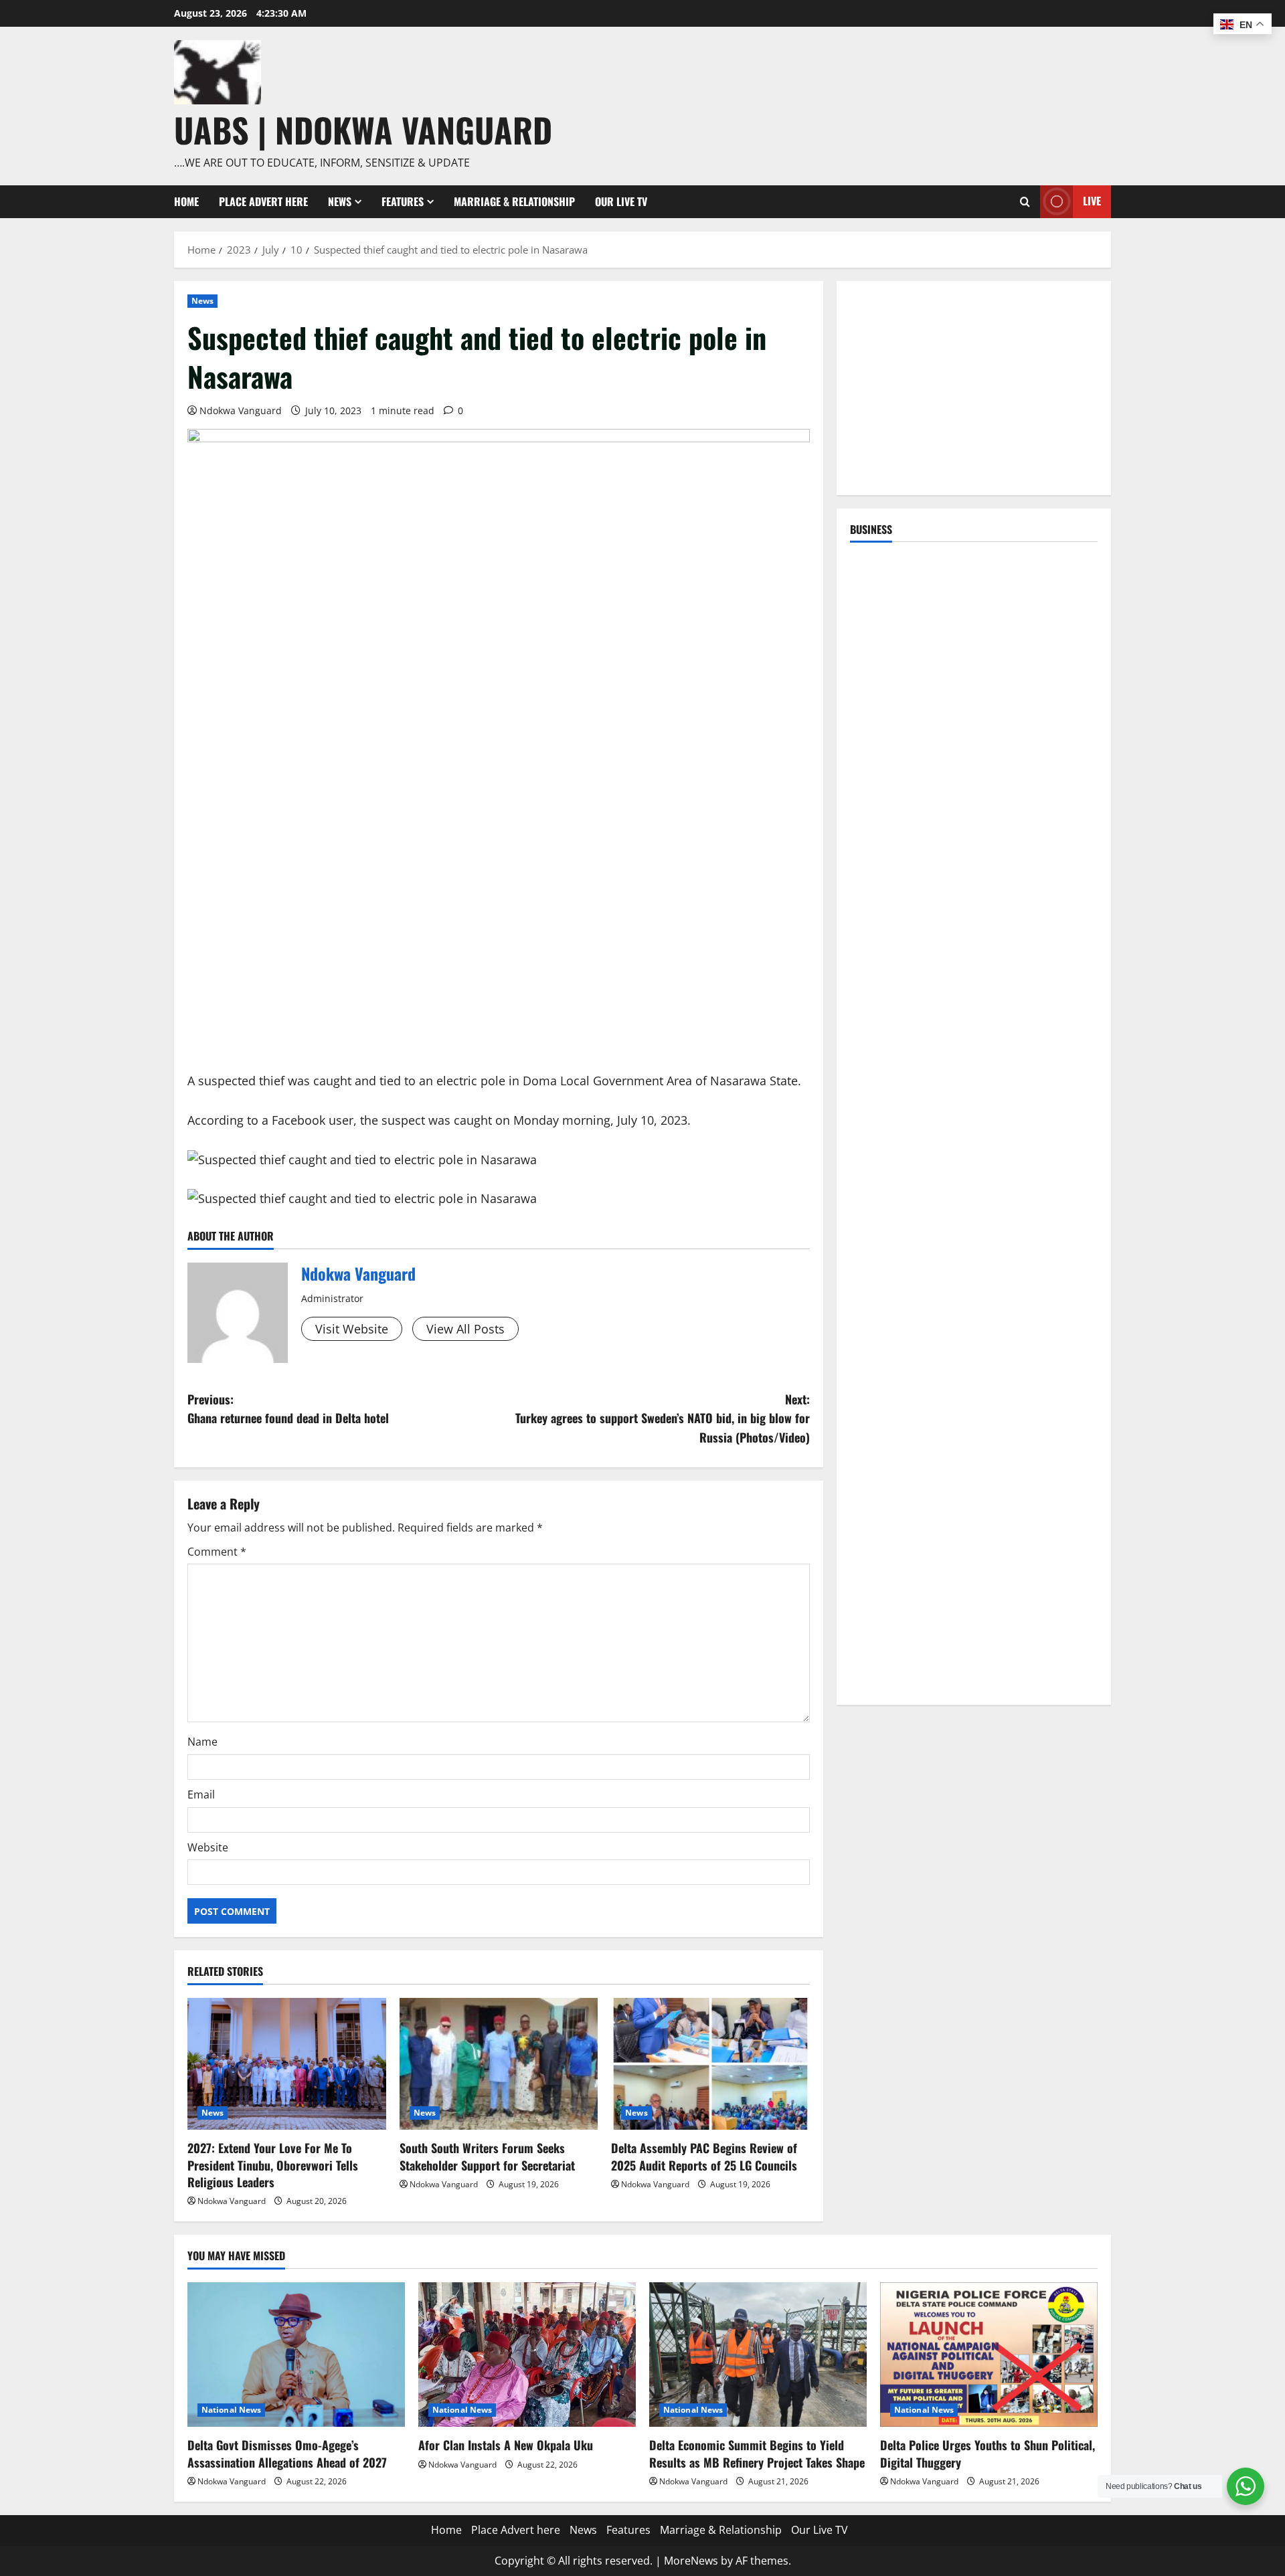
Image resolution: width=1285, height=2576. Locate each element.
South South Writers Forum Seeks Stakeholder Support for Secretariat (487, 2156)
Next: (663, 1418)
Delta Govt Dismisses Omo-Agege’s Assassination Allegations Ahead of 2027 (287, 2453)
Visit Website (352, 1329)
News (340, 201)
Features (403, 201)
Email (201, 1795)
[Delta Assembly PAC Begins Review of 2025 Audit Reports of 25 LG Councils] (710, 2064)
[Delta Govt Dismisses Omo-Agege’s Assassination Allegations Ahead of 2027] (296, 2355)
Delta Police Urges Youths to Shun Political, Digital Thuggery (988, 2453)
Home (186, 201)
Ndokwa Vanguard (241, 410)
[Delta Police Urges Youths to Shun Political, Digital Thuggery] (989, 2355)
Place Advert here (263, 201)
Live (1092, 201)
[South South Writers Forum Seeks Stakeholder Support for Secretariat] (499, 2064)
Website (208, 1847)
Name (202, 1742)
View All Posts (465, 1329)
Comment (217, 1552)
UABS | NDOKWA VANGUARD (363, 129)
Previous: (288, 1409)
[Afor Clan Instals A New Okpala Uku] (527, 2355)
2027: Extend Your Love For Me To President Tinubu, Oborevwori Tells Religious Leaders (273, 2165)
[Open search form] (1025, 202)
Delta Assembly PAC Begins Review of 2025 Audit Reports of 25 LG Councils (704, 2156)
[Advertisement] (974, 388)
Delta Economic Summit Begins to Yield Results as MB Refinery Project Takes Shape (757, 2453)
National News (231, 2410)
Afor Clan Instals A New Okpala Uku (506, 2445)
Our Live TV (621, 201)
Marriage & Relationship (514, 201)
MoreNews (691, 2561)
